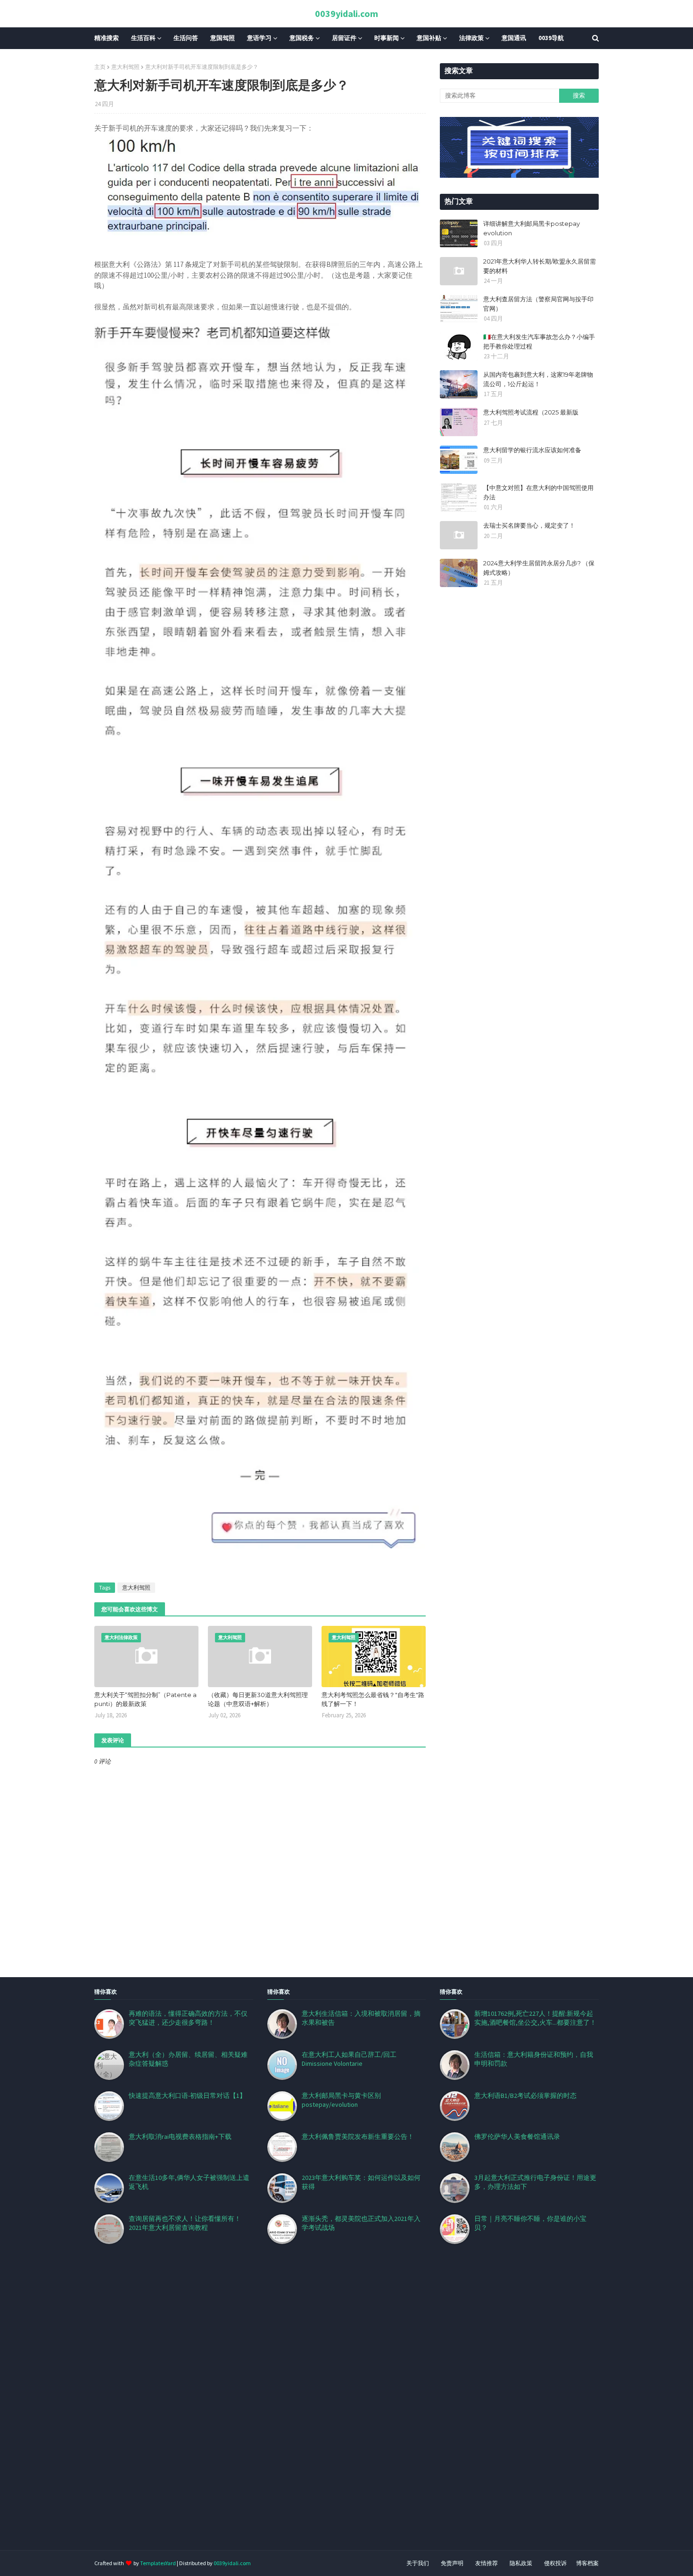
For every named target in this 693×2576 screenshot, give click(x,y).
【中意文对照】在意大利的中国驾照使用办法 (538, 492)
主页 (100, 67)
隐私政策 (521, 2563)
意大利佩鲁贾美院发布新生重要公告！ (358, 2137)
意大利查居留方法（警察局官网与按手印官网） (538, 304)
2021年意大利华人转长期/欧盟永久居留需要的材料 (540, 266)
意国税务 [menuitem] (302, 38)
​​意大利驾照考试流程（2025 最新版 (531, 412)
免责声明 (452, 2563)
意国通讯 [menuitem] (514, 38)
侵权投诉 (555, 2563)
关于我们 (418, 2563)
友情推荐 (487, 2563)
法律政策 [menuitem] (471, 38)
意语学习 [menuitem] (259, 38)
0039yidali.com (346, 13)
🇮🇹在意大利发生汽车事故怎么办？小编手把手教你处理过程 (539, 341)
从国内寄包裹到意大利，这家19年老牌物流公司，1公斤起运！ (538, 379)
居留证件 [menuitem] (344, 38)
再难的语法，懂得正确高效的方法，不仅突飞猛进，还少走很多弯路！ (188, 2018)
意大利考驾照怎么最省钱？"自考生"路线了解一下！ (373, 1699)
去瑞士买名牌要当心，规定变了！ (529, 525)
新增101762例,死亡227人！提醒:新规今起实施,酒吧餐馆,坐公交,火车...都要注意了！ (535, 2018)
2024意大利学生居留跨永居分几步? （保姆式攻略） (539, 568)
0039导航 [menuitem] (551, 38)
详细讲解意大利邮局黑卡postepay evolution (532, 228)
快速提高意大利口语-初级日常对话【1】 (187, 2096)
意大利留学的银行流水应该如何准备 (532, 450)
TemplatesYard (158, 2563)
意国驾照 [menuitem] (223, 38)
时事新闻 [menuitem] (387, 38)
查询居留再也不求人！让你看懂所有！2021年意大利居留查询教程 (185, 2223)
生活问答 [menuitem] (186, 38)
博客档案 (587, 2563)
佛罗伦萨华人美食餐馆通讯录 (517, 2137)
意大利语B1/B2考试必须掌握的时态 (525, 2096)
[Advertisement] (283, 2409)
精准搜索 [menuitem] (107, 38)
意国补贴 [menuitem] (429, 38)
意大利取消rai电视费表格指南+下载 (180, 2137)
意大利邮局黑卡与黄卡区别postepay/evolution (341, 2100)
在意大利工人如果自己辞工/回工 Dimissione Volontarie (349, 2059)
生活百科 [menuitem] (143, 38)
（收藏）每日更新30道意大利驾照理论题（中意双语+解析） (258, 1699)
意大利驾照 (125, 67)
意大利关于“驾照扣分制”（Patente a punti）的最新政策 (145, 1699)
